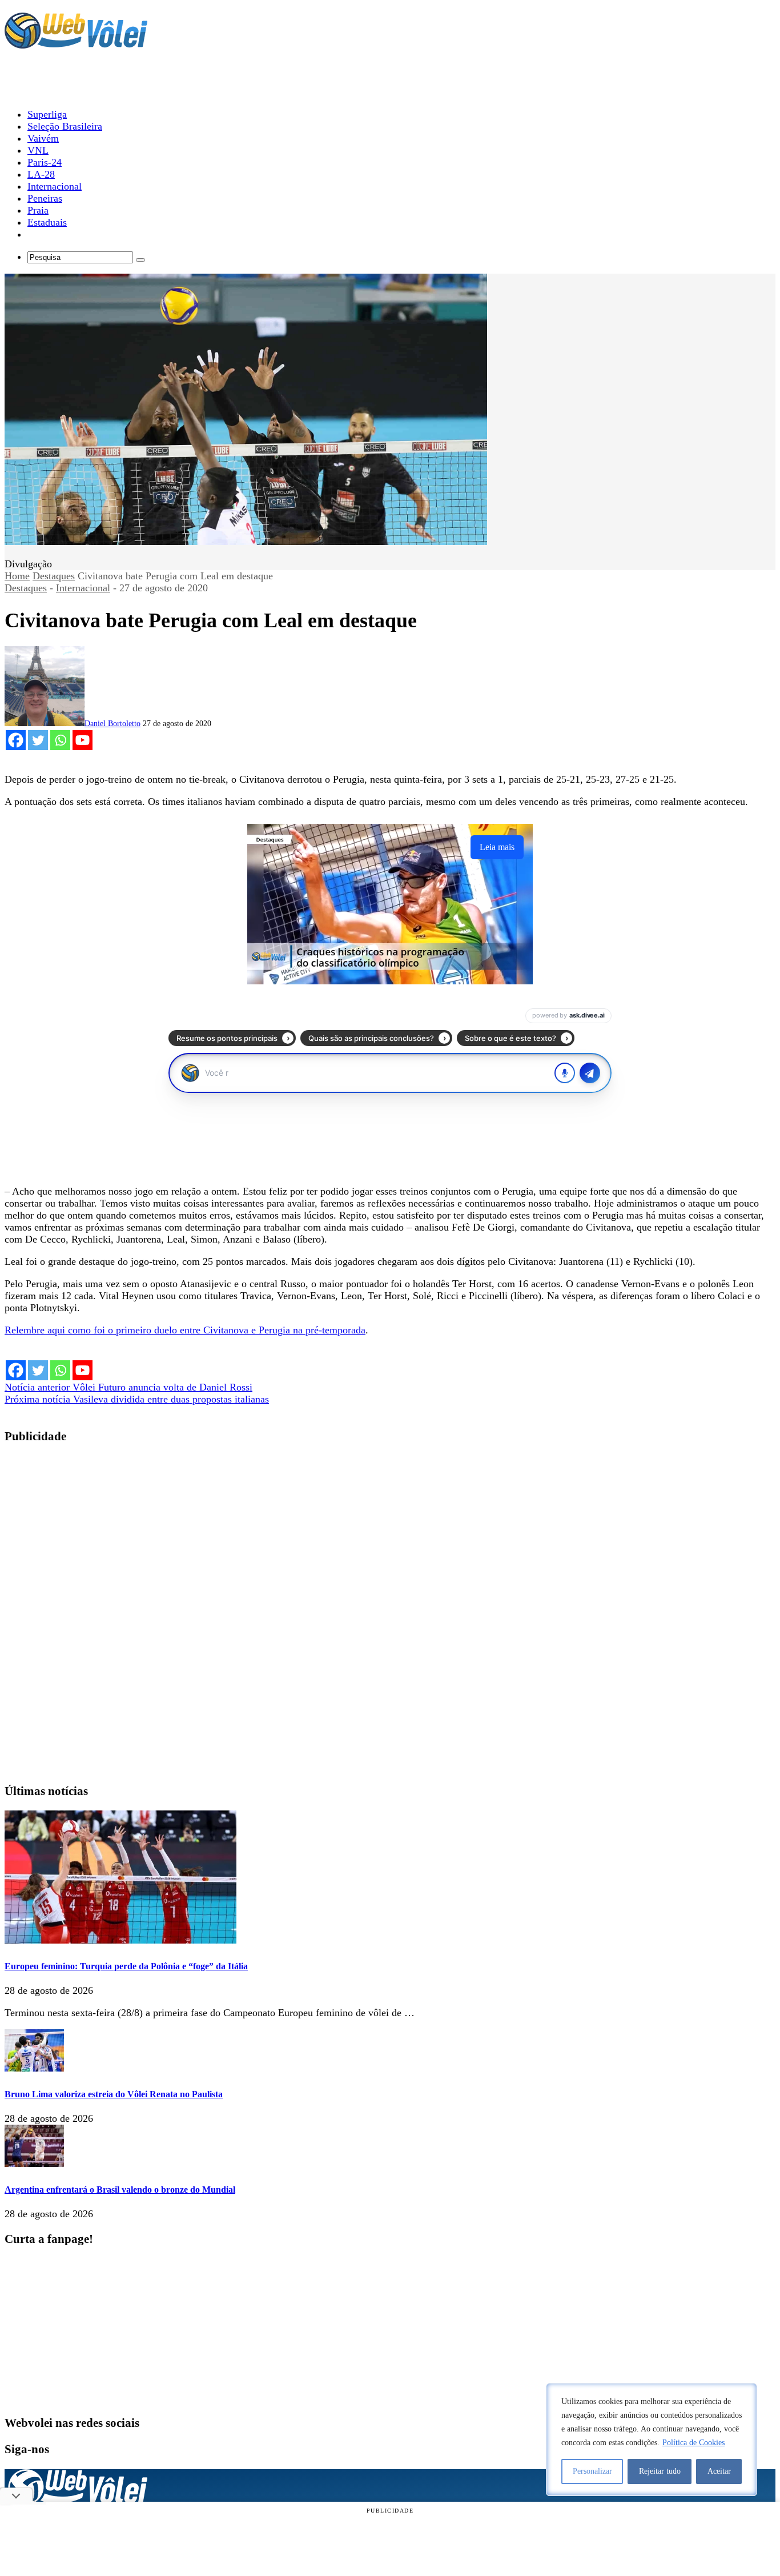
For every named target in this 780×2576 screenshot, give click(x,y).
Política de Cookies (693, 2443)
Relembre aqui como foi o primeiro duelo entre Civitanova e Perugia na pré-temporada (185, 1330)
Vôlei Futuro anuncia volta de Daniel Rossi (128, 1387)
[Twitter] (38, 740)
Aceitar (719, 2471)
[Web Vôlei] (76, 43)
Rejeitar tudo (660, 2471)
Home (17, 576)
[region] (652, 2439)
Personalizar (592, 2471)
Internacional (83, 588)
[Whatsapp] (60, 740)
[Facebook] (16, 740)
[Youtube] (83, 740)
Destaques (54, 576)
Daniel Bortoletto (112, 724)
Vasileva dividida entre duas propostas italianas (137, 1399)
